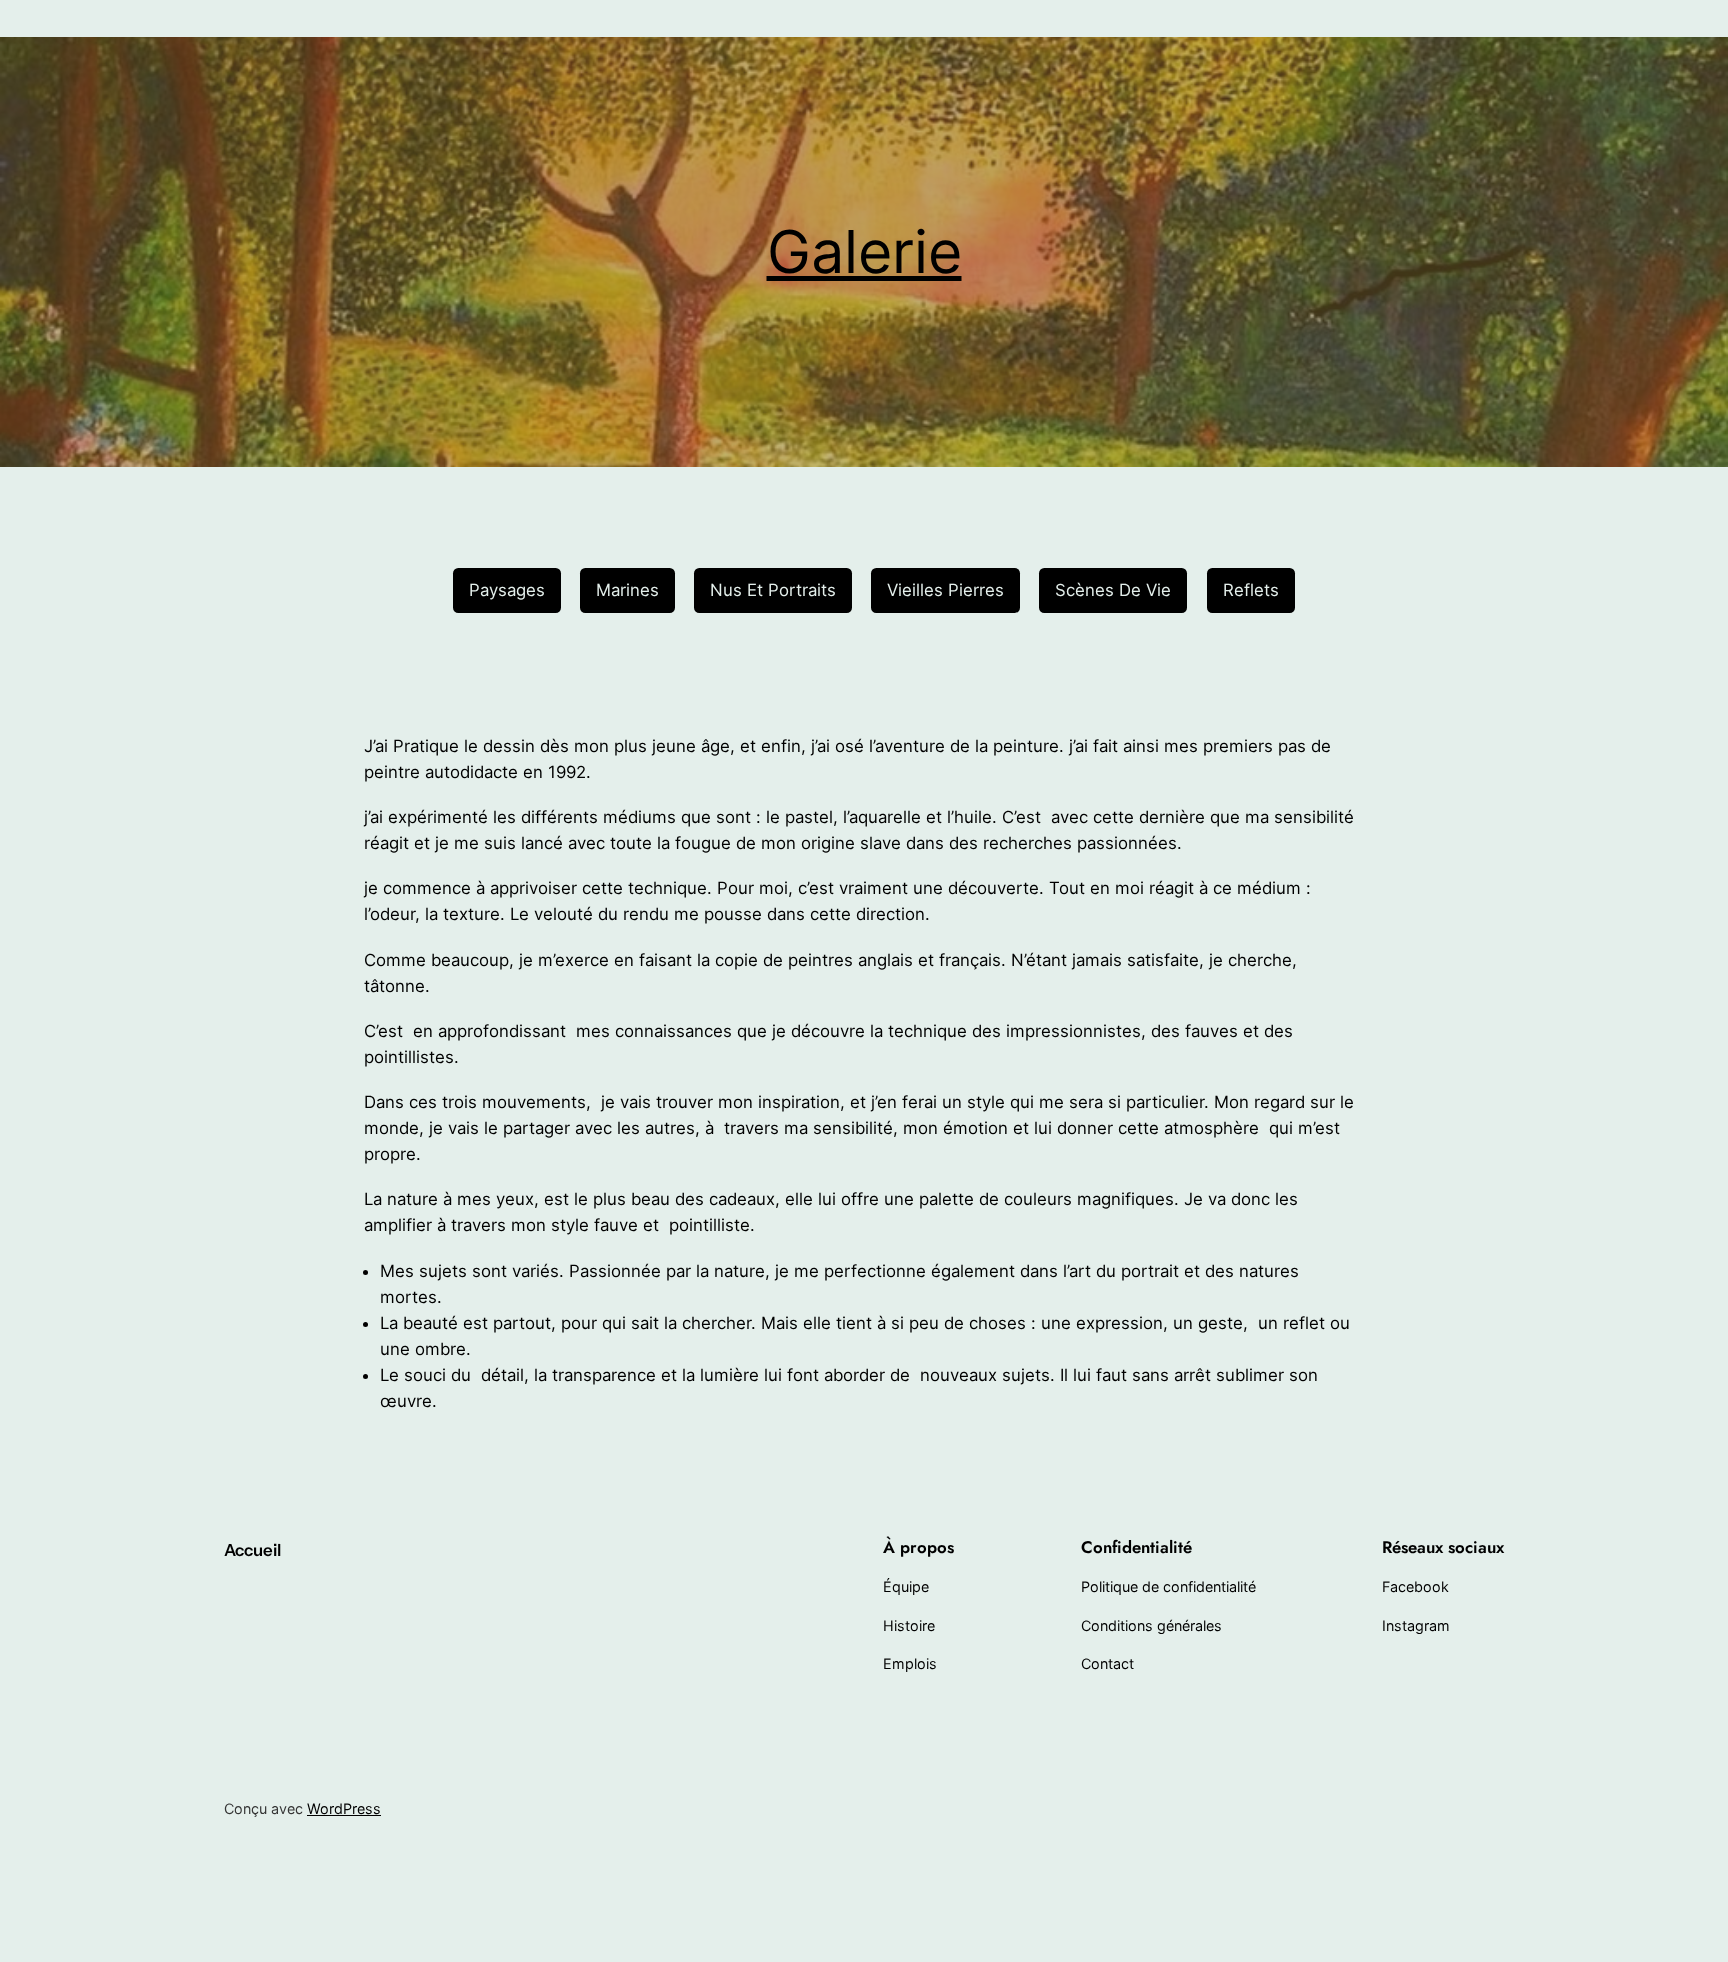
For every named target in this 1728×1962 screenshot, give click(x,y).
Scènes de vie (1113, 590)
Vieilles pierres (945, 590)
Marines (627, 590)
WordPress (344, 1808)
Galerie (864, 251)
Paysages (507, 590)
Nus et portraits (773, 590)
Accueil (252, 1550)
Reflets (1251, 590)
